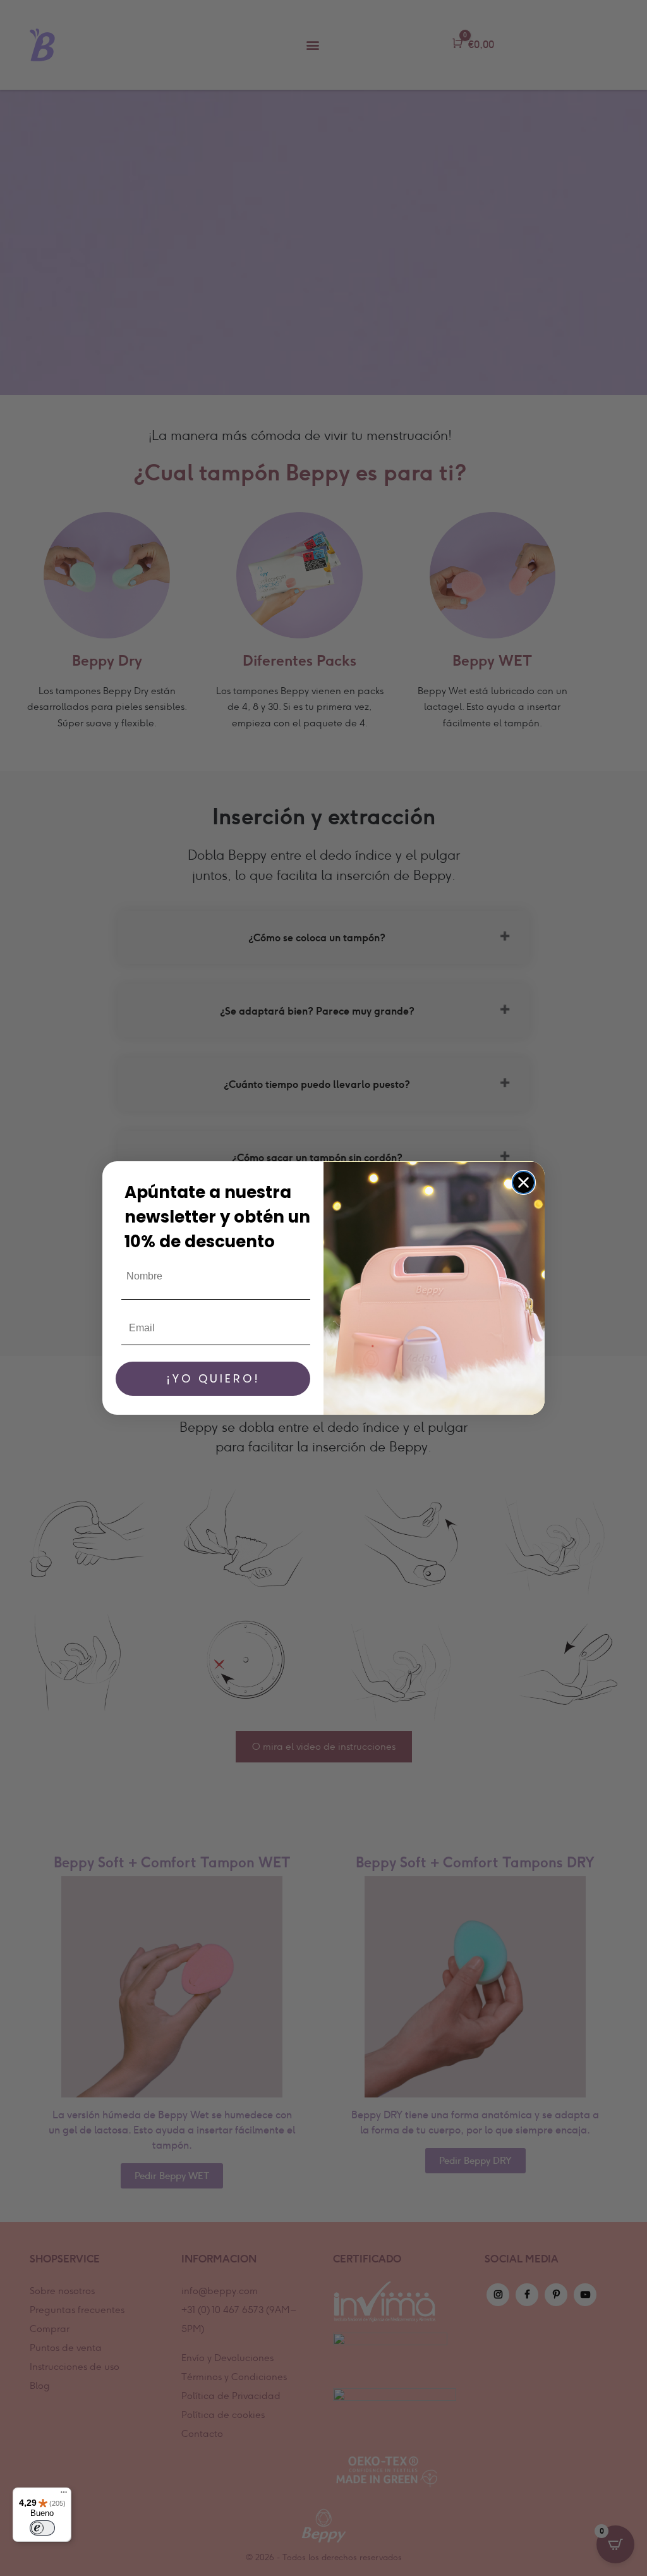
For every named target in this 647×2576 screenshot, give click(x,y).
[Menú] (64, 2495)
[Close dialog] (523, 1182)
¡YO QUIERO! (213, 1378)
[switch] (42, 2528)
